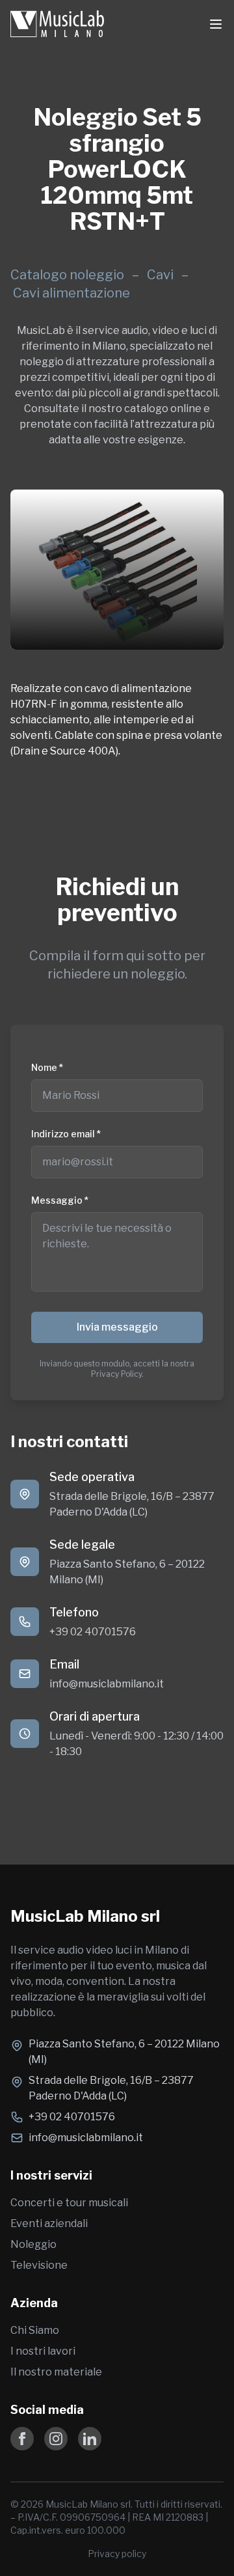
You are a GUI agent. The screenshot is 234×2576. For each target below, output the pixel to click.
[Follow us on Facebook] (22, 2439)
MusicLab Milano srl (85, 1916)
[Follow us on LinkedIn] (90, 2439)
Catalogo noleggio (67, 275)
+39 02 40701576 (93, 1632)
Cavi (162, 275)
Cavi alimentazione (71, 293)
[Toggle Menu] (216, 24)
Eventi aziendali (49, 2223)
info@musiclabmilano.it (107, 1684)
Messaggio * (60, 1200)
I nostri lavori (43, 2351)
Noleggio (33, 2244)
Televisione (39, 2265)
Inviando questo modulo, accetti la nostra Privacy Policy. (117, 1369)
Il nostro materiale (56, 2372)
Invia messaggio (117, 1327)
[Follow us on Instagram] (56, 2439)
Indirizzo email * (66, 1134)
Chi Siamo (35, 2330)
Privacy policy (117, 2554)
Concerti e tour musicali (69, 2203)
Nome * (47, 1067)
